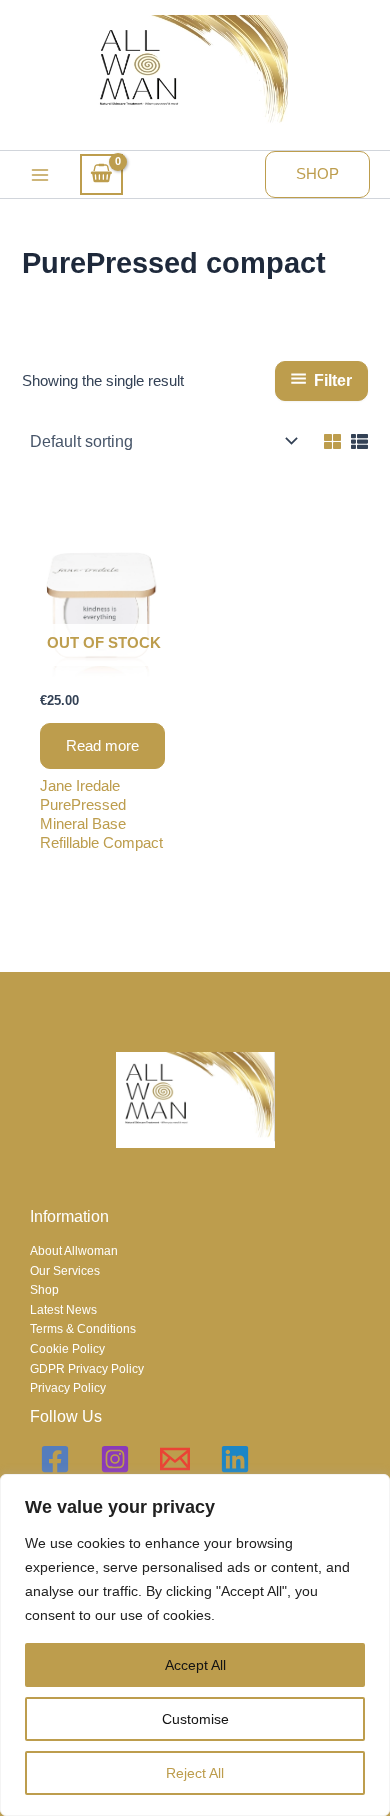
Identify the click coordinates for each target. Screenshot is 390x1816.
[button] (317, 174)
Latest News (63, 1310)
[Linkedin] (235, 1459)
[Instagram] (115, 1459)
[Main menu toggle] (40, 175)
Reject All (195, 1773)
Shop (44, 1290)
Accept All (195, 1665)
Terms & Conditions (83, 1329)
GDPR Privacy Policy (87, 1369)
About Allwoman (74, 1251)
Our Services (65, 1271)
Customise (195, 1719)
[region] (195, 1645)
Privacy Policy (68, 1388)
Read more (102, 746)
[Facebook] (55, 1459)
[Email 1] (175, 1459)
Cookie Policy (67, 1349)
